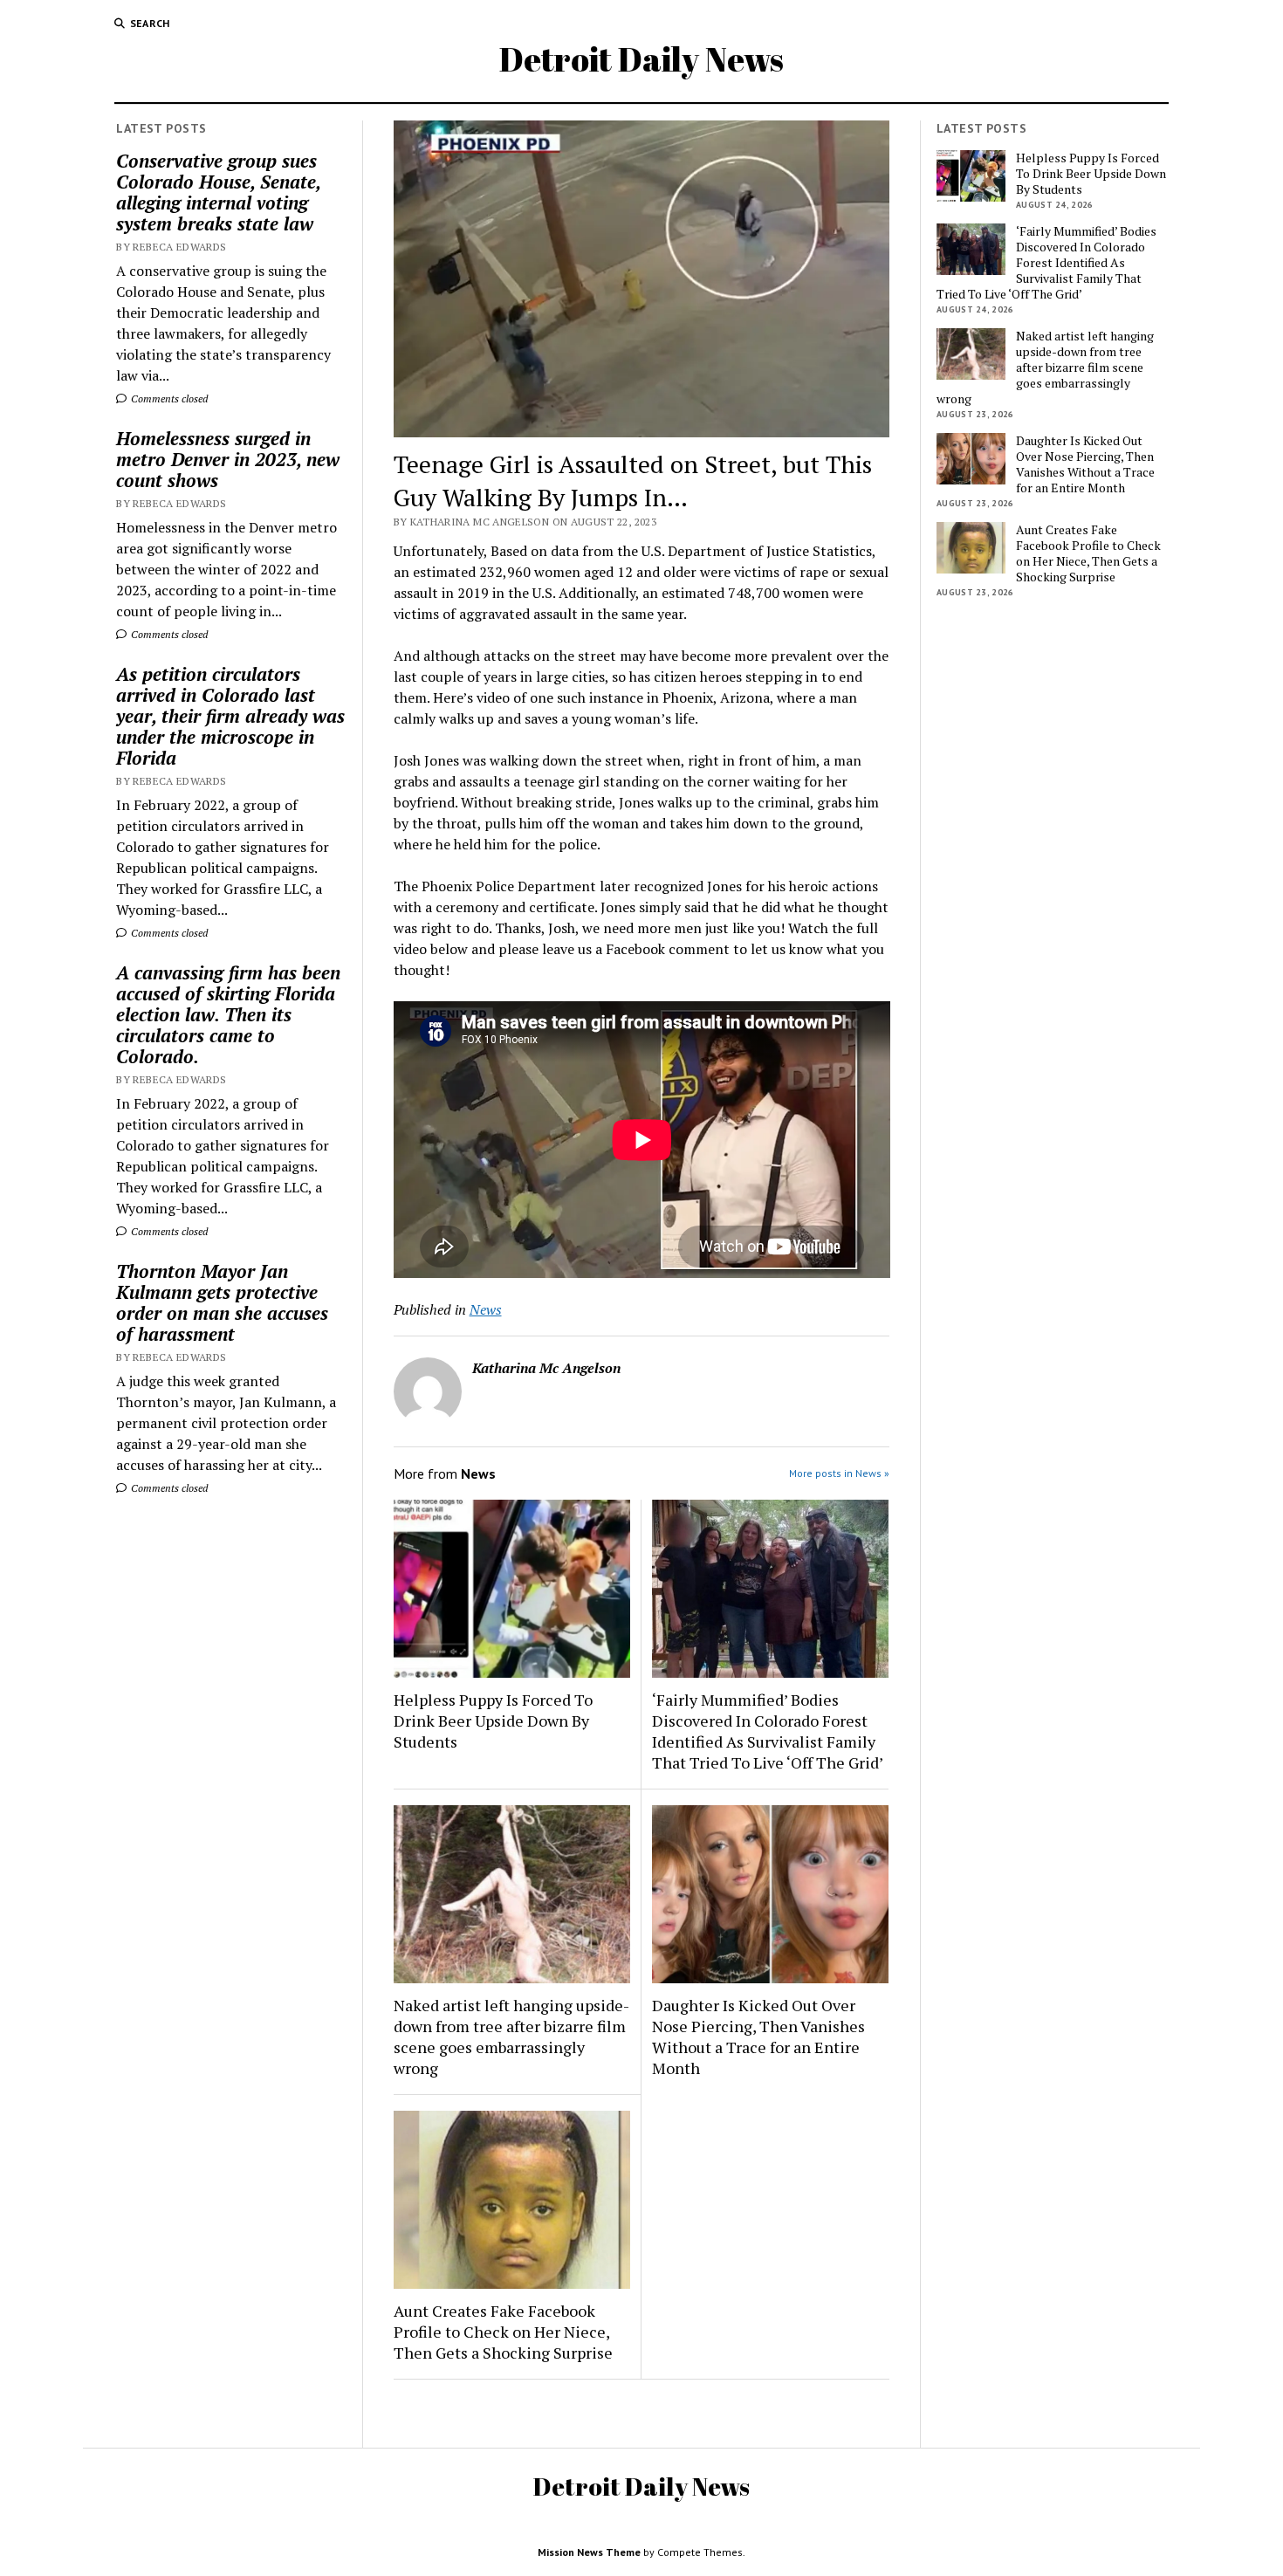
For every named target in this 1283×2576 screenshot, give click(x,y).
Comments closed (168, 398)
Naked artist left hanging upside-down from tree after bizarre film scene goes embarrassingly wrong (511, 2037)
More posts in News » (839, 1473)
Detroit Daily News (641, 59)
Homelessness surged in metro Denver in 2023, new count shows (228, 459)
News (486, 1309)
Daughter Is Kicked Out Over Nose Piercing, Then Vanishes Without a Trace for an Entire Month (758, 2037)
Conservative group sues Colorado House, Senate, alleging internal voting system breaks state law (218, 192)
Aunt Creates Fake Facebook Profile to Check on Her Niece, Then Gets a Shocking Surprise (503, 2332)
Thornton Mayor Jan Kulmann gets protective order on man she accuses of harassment (222, 1302)
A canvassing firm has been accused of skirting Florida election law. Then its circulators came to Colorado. (228, 1014)
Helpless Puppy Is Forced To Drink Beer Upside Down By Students (493, 1721)
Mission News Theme (589, 2552)
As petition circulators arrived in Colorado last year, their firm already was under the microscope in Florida (230, 716)
